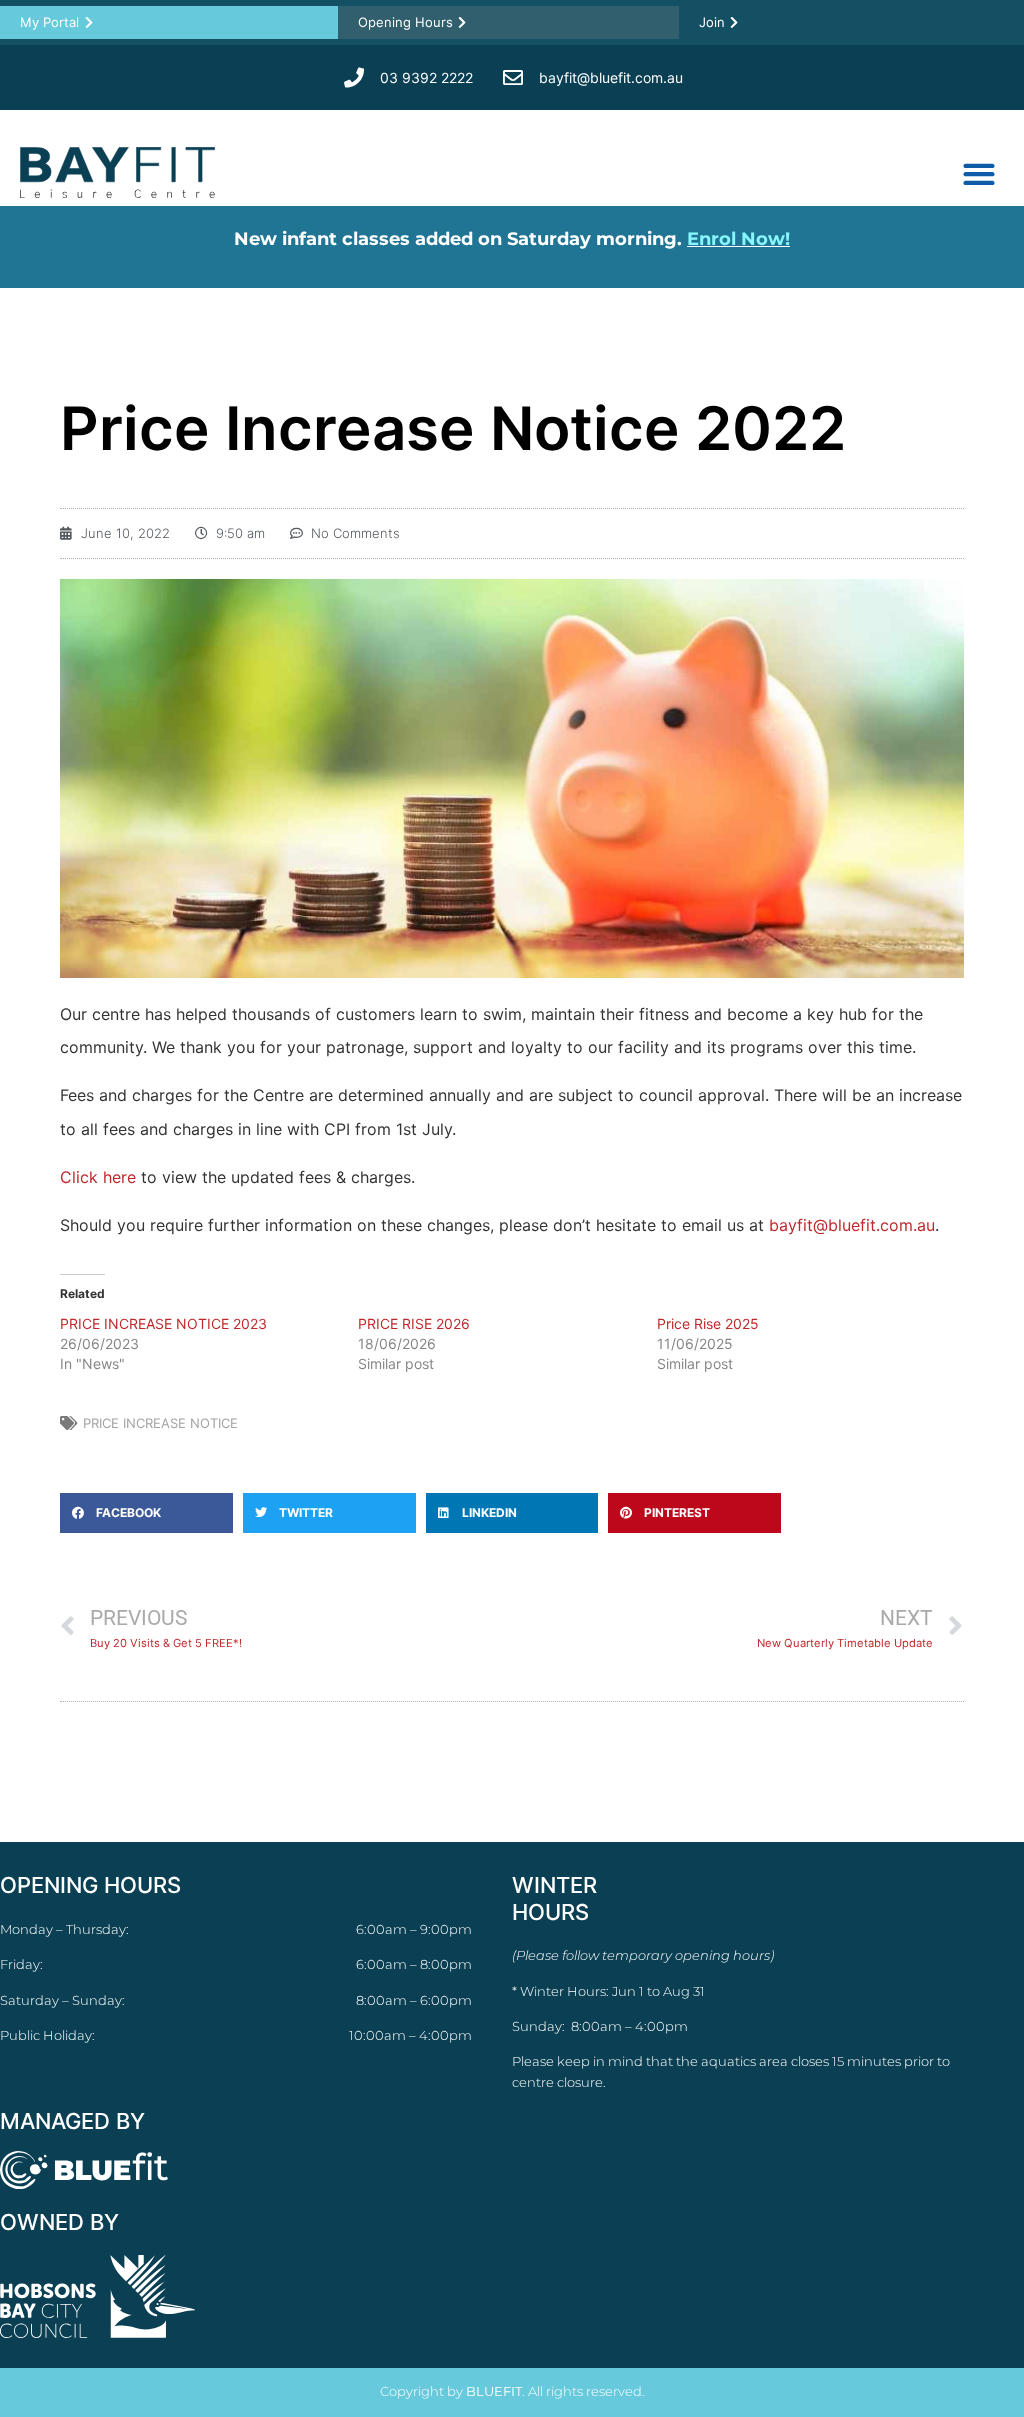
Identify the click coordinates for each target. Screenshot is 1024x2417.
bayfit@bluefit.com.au (852, 1225)
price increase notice (160, 1423)
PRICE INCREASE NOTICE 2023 (163, 1323)
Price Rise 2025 (708, 1323)
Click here (98, 1177)
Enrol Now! (738, 239)
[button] (978, 173)
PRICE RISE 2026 (414, 1323)
